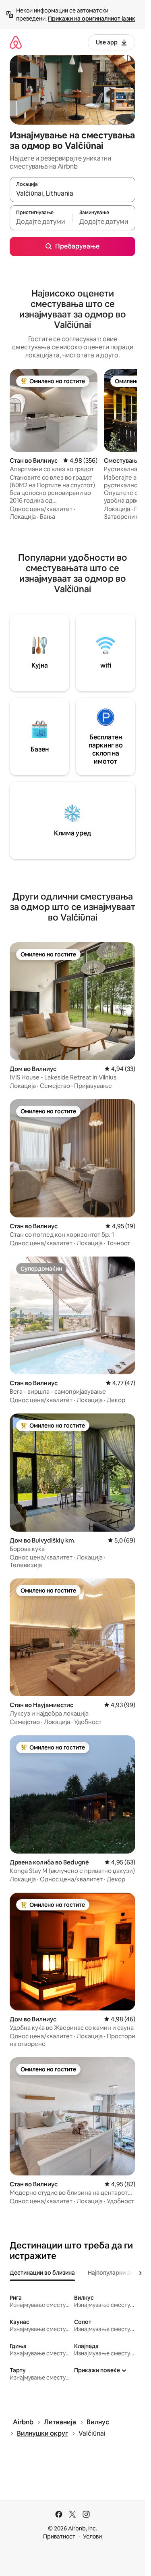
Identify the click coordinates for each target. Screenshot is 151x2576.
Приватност (59, 2536)
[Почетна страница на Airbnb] (16, 42)
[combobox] (72, 193)
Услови (92, 2536)
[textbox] (41, 221)
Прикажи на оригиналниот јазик (92, 19)
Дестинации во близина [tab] (42, 2273)
